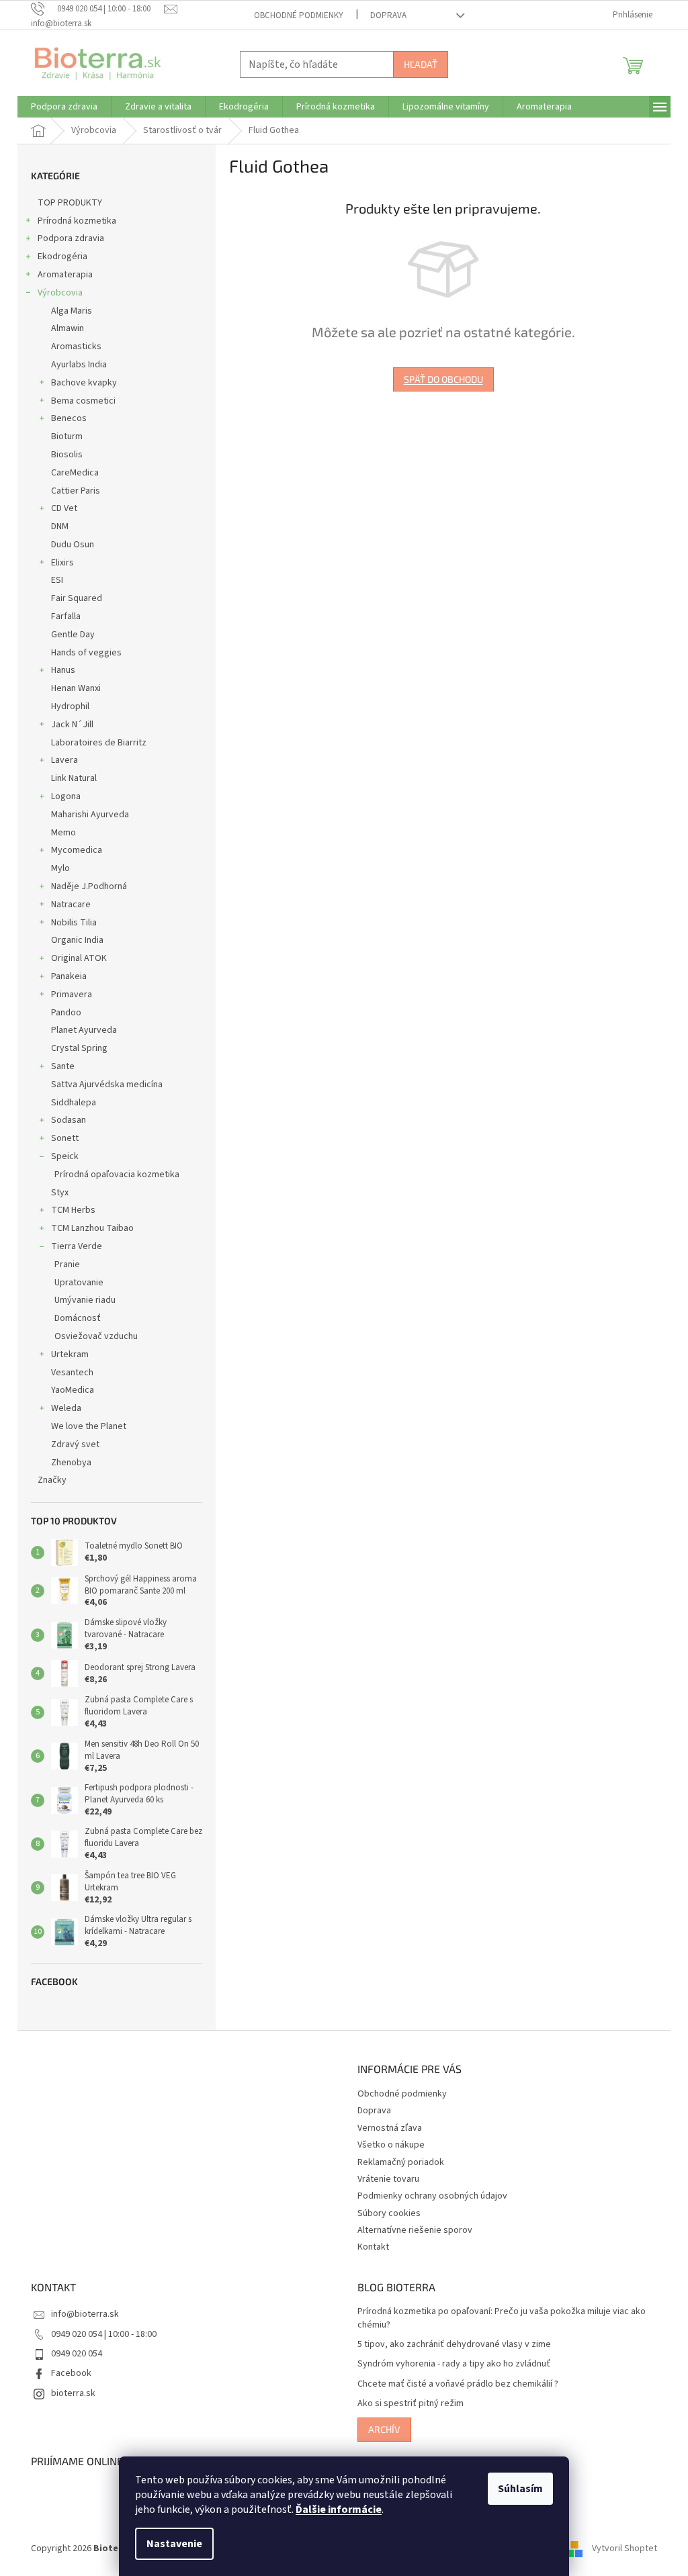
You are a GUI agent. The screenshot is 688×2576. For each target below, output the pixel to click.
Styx (60, 1193)
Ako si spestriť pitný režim (411, 2404)
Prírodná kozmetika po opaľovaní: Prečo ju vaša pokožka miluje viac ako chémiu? (502, 2318)
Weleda (66, 1408)
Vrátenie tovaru (388, 2179)
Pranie (67, 1264)
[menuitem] (64, 107)
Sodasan (69, 1120)
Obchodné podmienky (299, 15)
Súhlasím (520, 2489)
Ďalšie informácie (339, 2510)
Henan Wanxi (76, 688)
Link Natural (74, 778)
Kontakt (373, 2247)
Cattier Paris (76, 491)
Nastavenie (174, 2544)
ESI (57, 580)
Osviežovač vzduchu (96, 1336)
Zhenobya (71, 1463)
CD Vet (64, 508)
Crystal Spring (79, 1048)
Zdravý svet (75, 1444)
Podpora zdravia (71, 238)
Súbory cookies (389, 2213)
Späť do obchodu (443, 379)
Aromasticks (76, 347)
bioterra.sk (73, 2393)
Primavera (72, 995)
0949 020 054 (77, 2354)
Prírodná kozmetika (77, 221)
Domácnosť (78, 1318)
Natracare (71, 905)
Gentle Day (73, 635)
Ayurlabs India (79, 365)
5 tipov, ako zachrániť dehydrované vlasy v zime (454, 2345)
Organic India (77, 940)
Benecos (69, 418)
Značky (52, 1480)
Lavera (64, 760)
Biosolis (67, 455)
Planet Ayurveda (84, 1030)
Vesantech (72, 1373)
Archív (384, 2429)
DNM (60, 526)
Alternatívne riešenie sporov (415, 2230)
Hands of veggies (86, 653)
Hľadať (421, 64)
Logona (66, 796)
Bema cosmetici (83, 401)
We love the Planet (89, 1426)
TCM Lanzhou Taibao (92, 1228)
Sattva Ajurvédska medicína (107, 1085)
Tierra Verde (77, 1246)
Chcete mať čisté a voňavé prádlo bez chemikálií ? (458, 2384)
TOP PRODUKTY (70, 203)
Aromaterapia (65, 275)
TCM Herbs (73, 1210)
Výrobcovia (60, 293)
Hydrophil (70, 706)
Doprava (388, 15)
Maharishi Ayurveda (90, 815)
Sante (63, 1066)
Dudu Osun (73, 545)
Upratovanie (79, 1283)
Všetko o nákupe (391, 2145)
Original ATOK (79, 958)
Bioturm (67, 436)
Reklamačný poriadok (401, 2162)
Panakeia (69, 976)
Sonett (65, 1138)
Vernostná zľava (390, 2128)
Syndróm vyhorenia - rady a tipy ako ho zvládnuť (454, 2364)
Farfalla (66, 616)
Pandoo (66, 1013)
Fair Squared (77, 598)
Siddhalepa (74, 1103)
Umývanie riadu (85, 1300)
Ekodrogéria (62, 257)
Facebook (71, 2373)
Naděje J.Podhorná (89, 886)
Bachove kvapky (84, 383)
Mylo (60, 868)
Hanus (63, 670)
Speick (65, 1156)
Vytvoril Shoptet (625, 2548)
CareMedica (75, 473)
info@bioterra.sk (85, 2314)
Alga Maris (72, 311)
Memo (63, 833)
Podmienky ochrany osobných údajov (432, 2196)
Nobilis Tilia (74, 923)
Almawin (68, 328)
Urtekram (70, 1354)
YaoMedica (73, 1390)
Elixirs (62, 563)
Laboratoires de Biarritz (99, 743)
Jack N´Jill (72, 725)
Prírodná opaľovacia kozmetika (117, 1175)
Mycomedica (77, 850)
